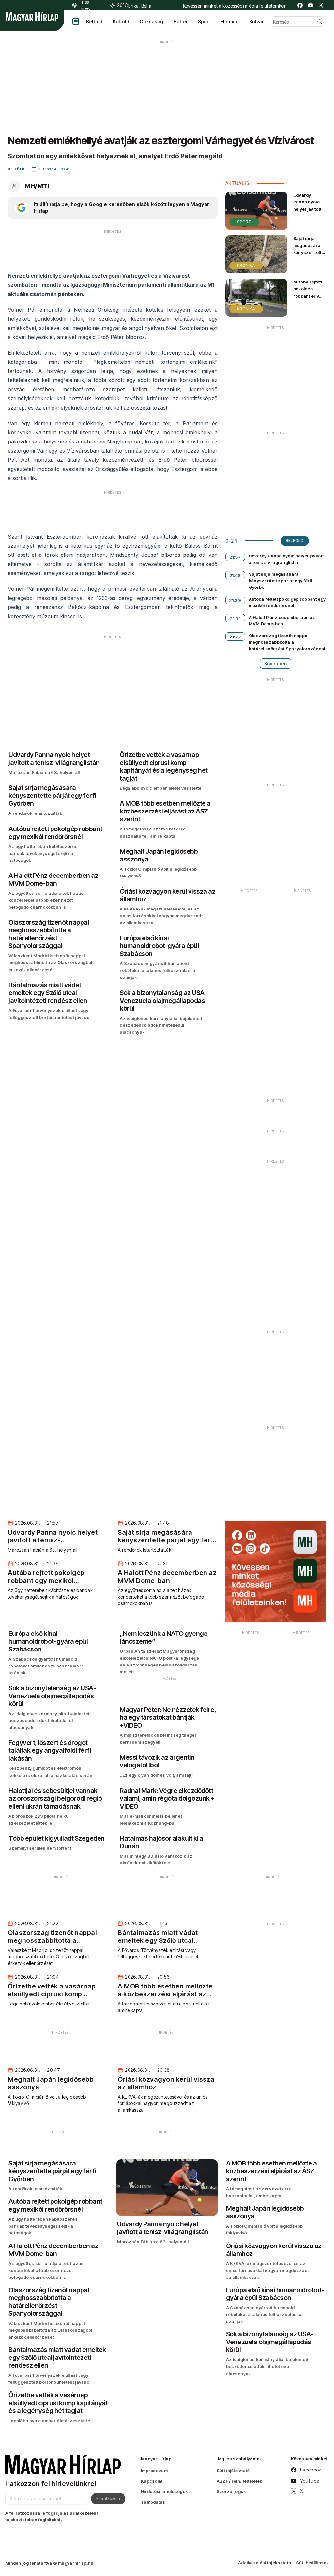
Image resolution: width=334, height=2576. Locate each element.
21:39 (235, 600)
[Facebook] (300, 5)
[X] (321, 5)
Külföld (121, 21)
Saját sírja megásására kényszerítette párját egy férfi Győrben (309, 252)
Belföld (94, 21)
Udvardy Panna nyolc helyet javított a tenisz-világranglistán (309, 209)
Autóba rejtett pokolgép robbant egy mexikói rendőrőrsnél (308, 296)
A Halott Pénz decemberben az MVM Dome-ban (282, 620)
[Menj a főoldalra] (32, 17)
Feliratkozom (108, 2498)
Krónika (246, 265)
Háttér (181, 21)
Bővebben (276, 663)
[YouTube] (311, 5)
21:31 (235, 619)
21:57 (235, 557)
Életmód (230, 21)
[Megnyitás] (76, 22)
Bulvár (256, 21)
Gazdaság (151, 21)
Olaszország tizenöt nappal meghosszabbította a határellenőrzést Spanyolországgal (287, 642)
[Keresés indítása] (320, 22)
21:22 (235, 637)
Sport (204, 21)
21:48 (235, 575)
